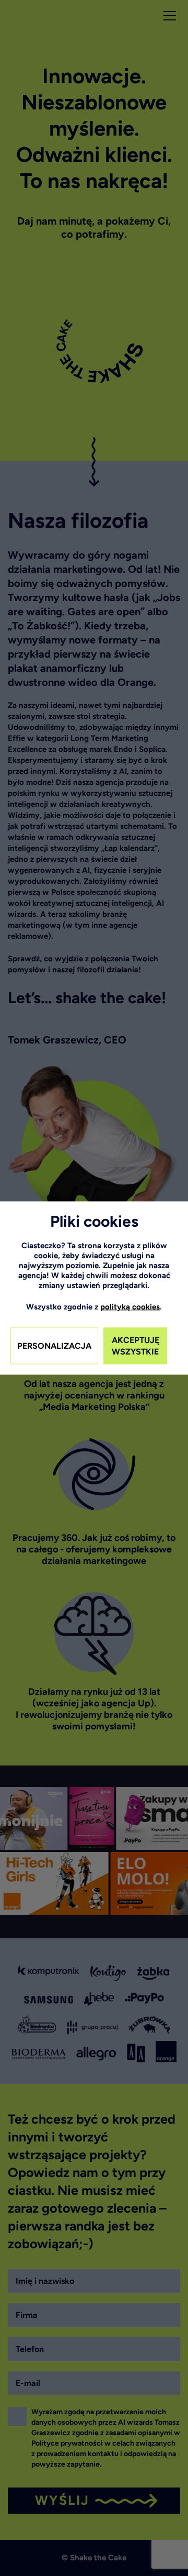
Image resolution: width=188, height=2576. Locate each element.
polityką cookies (130, 1307)
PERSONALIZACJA (54, 1346)
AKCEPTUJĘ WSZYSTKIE (136, 1346)
